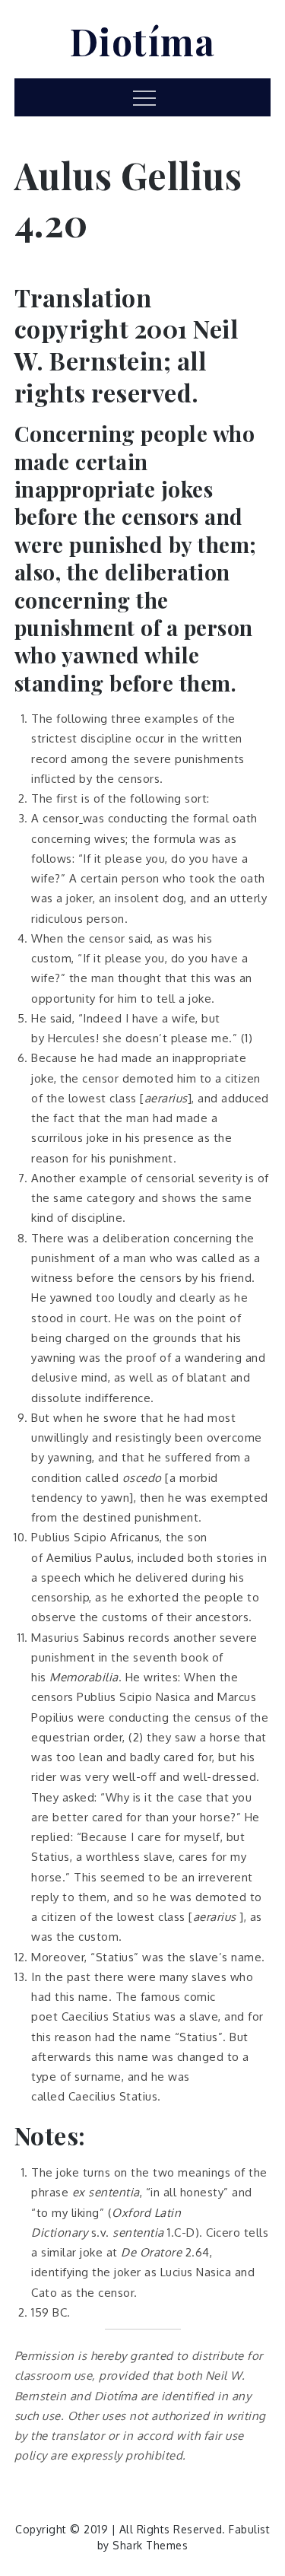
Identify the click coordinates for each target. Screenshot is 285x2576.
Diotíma (143, 41)
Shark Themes (150, 2545)
